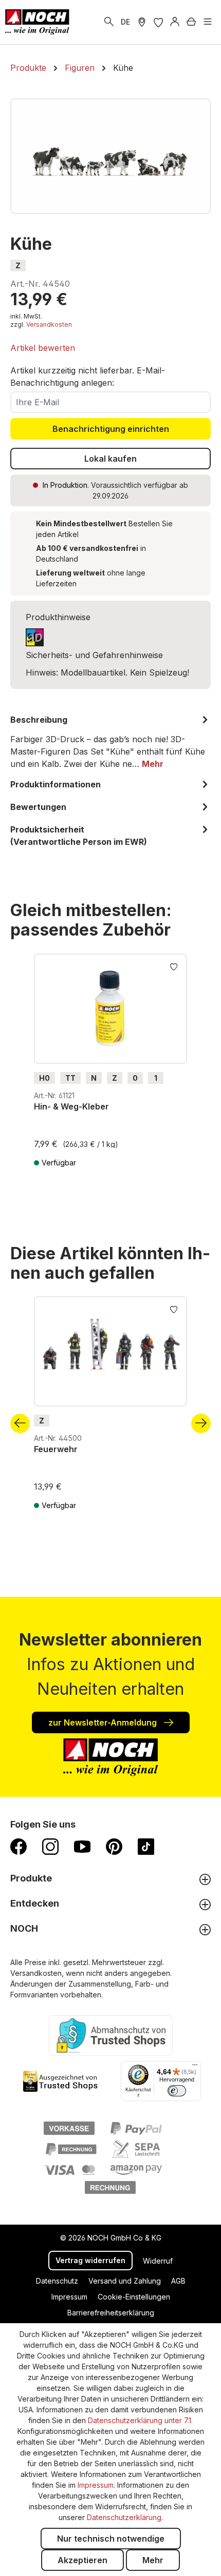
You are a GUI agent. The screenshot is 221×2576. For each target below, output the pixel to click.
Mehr (153, 2560)
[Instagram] (50, 1846)
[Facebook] (19, 1846)
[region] (110, 156)
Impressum (69, 2297)
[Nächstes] (201, 1423)
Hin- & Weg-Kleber (71, 1106)
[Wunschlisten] (158, 22)
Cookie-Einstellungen (134, 2297)
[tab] (110, 742)
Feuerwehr (56, 1449)
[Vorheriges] (20, 1423)
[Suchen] (109, 22)
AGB (178, 2281)
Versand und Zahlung (125, 2281)
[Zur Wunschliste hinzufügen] (174, 966)
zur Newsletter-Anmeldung (104, 1722)
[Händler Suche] (142, 22)
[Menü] (208, 22)
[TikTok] (146, 1846)
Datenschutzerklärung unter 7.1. (140, 2420)
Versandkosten (49, 324)
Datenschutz (57, 2281)
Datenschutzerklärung (124, 2517)
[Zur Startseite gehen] (37, 22)
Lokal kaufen (110, 459)
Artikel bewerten (43, 348)
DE (125, 22)
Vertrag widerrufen (90, 2260)
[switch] (177, 2091)
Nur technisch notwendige (111, 2539)
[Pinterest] (114, 1846)
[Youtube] (82, 1846)
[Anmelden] (175, 22)
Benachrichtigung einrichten (111, 429)
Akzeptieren (82, 2560)
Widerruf (158, 2261)
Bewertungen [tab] (38, 807)
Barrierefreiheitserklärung (111, 2313)
